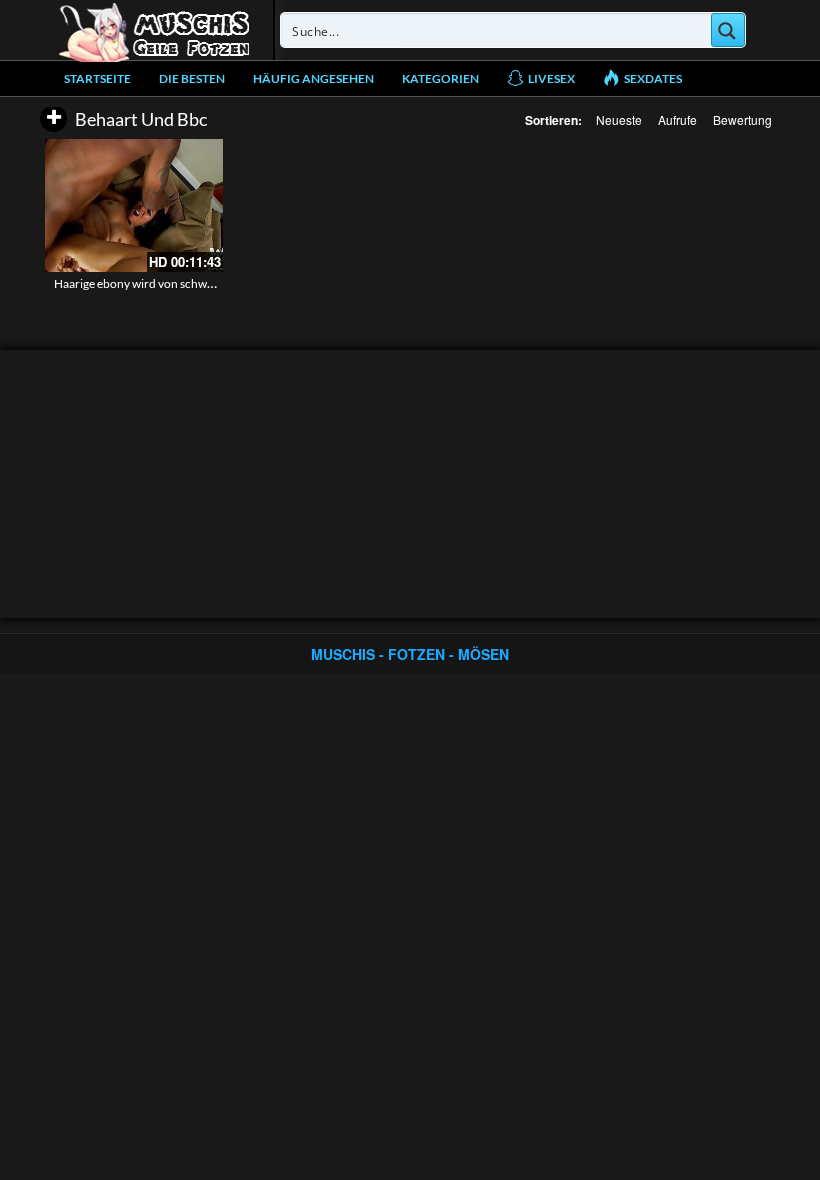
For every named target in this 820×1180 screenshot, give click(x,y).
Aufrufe (677, 119)
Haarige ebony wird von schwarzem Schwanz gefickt (190, 283)
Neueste (619, 119)
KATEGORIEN (440, 78)
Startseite (97, 78)
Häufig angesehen (313, 78)
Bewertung (742, 119)
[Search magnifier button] (728, 30)
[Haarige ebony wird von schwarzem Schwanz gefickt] (134, 205)
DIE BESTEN (192, 78)
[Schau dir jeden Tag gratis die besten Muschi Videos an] (154, 30)
